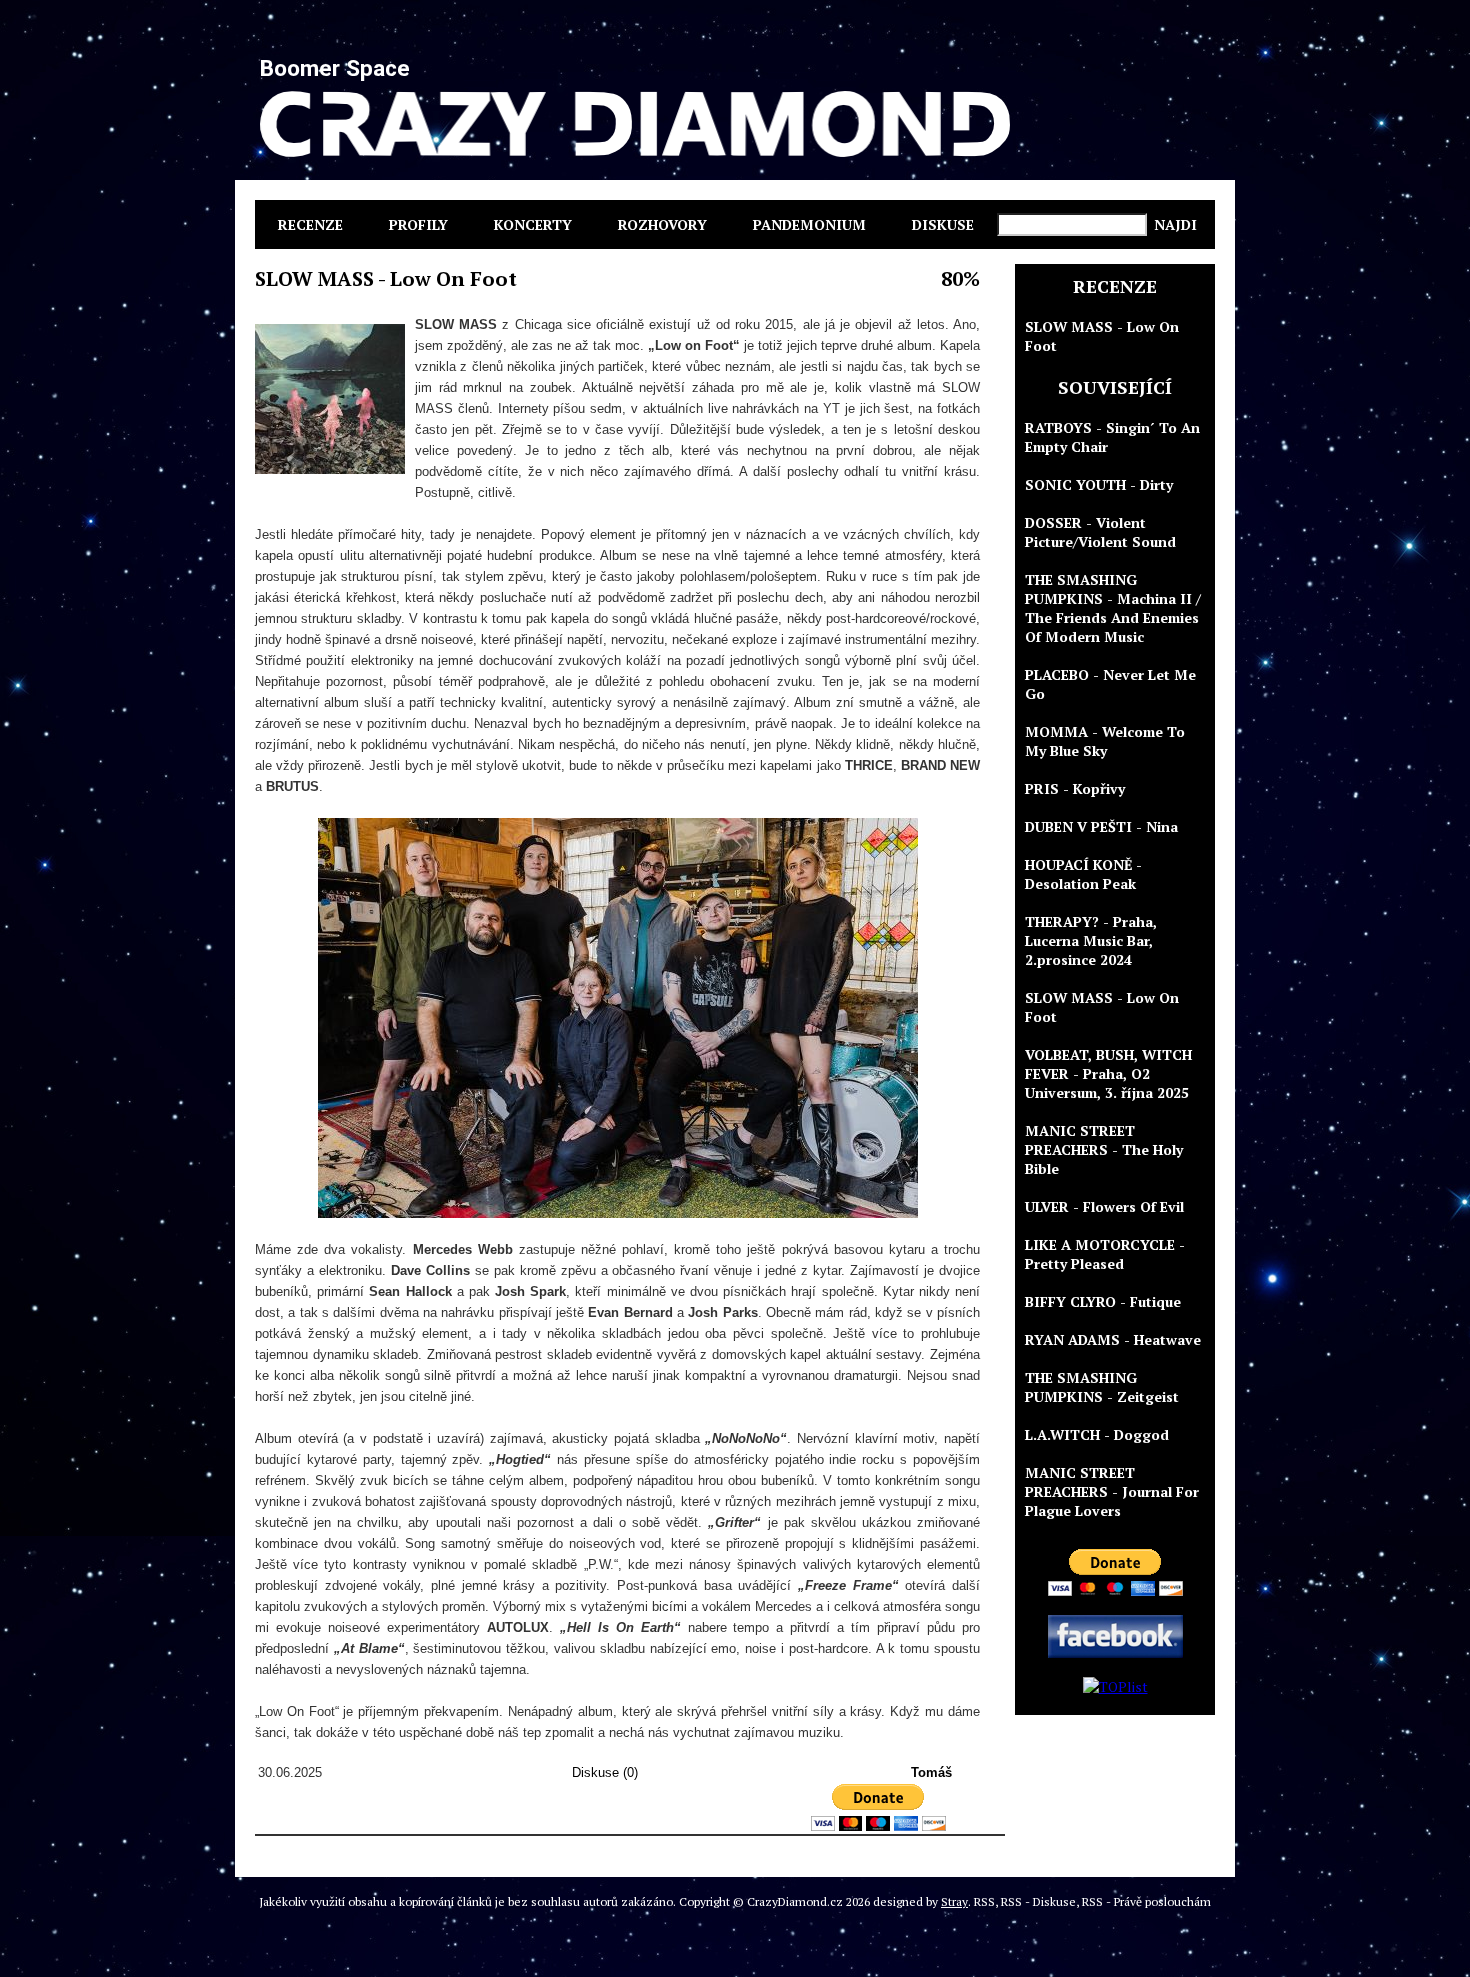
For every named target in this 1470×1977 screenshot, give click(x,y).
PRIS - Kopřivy (1075, 788)
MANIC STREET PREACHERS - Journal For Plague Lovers (1112, 1491)
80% (960, 278)
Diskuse (943, 224)
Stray (954, 1901)
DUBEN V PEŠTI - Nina (1101, 826)
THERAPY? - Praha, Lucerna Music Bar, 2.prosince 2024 (1091, 940)
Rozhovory (662, 224)
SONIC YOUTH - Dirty (1099, 484)
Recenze (310, 224)
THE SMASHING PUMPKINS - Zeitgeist (1102, 1387)
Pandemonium (809, 224)
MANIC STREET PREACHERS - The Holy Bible (1104, 1149)
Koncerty (533, 224)
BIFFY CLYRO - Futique (1103, 1301)
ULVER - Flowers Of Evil (1104, 1206)
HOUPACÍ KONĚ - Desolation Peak (1083, 874)
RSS (984, 1901)
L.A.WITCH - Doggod (1097, 1434)
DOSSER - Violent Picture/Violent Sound (1100, 532)
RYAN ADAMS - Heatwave (1113, 1339)
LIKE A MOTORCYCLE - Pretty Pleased (1105, 1254)
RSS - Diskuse (1038, 1901)
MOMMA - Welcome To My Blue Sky (1105, 741)
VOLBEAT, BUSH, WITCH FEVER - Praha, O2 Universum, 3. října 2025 (1108, 1073)
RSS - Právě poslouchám (1146, 1901)
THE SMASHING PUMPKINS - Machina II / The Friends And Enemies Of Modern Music (1113, 608)
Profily (418, 224)
